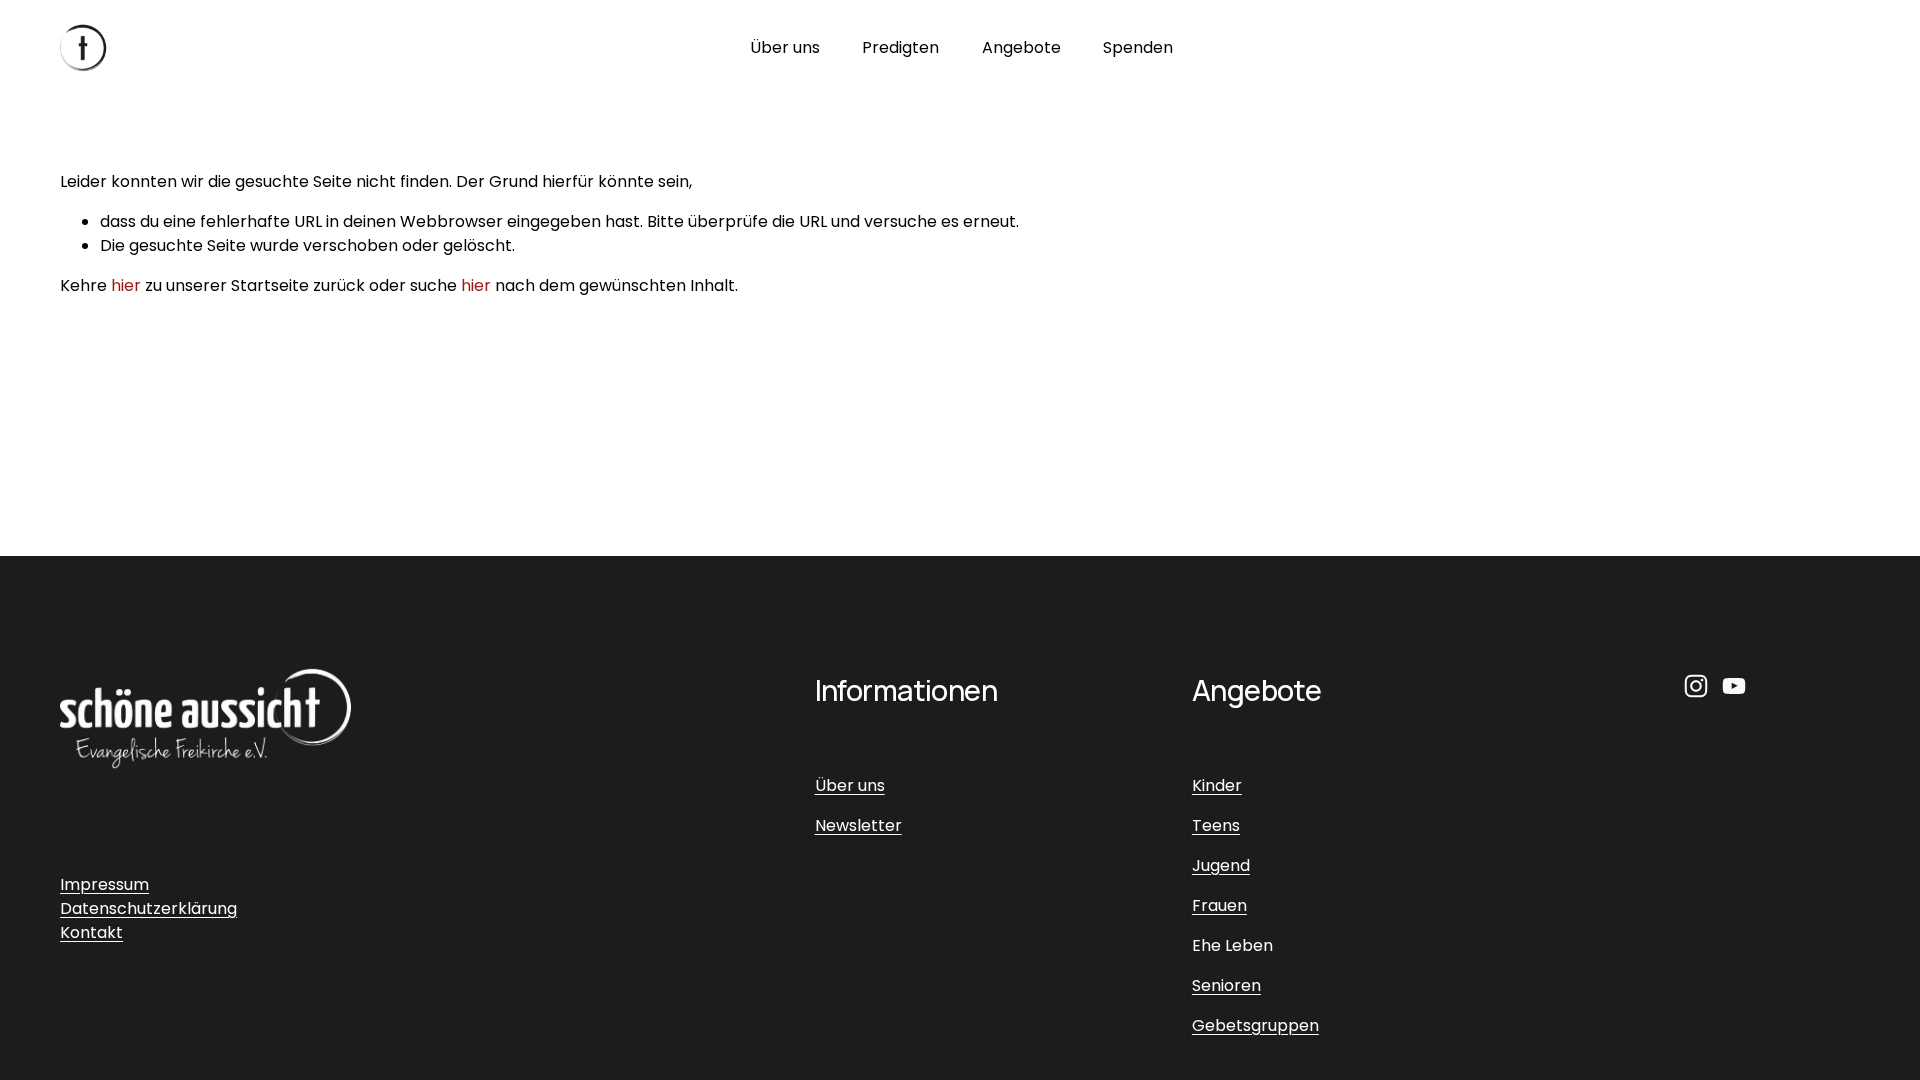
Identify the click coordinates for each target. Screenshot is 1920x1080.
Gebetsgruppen (1255, 1025)
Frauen (1219, 905)
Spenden (1138, 47)
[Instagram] (1696, 686)
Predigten (900, 47)
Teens (1216, 825)
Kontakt (91, 932)
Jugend (1221, 865)
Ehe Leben (1232, 945)
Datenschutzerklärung (148, 908)
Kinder (1217, 785)
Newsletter (858, 825)
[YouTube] (1734, 686)
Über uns (785, 47)
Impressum (104, 884)
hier (126, 285)
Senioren (1226, 985)
